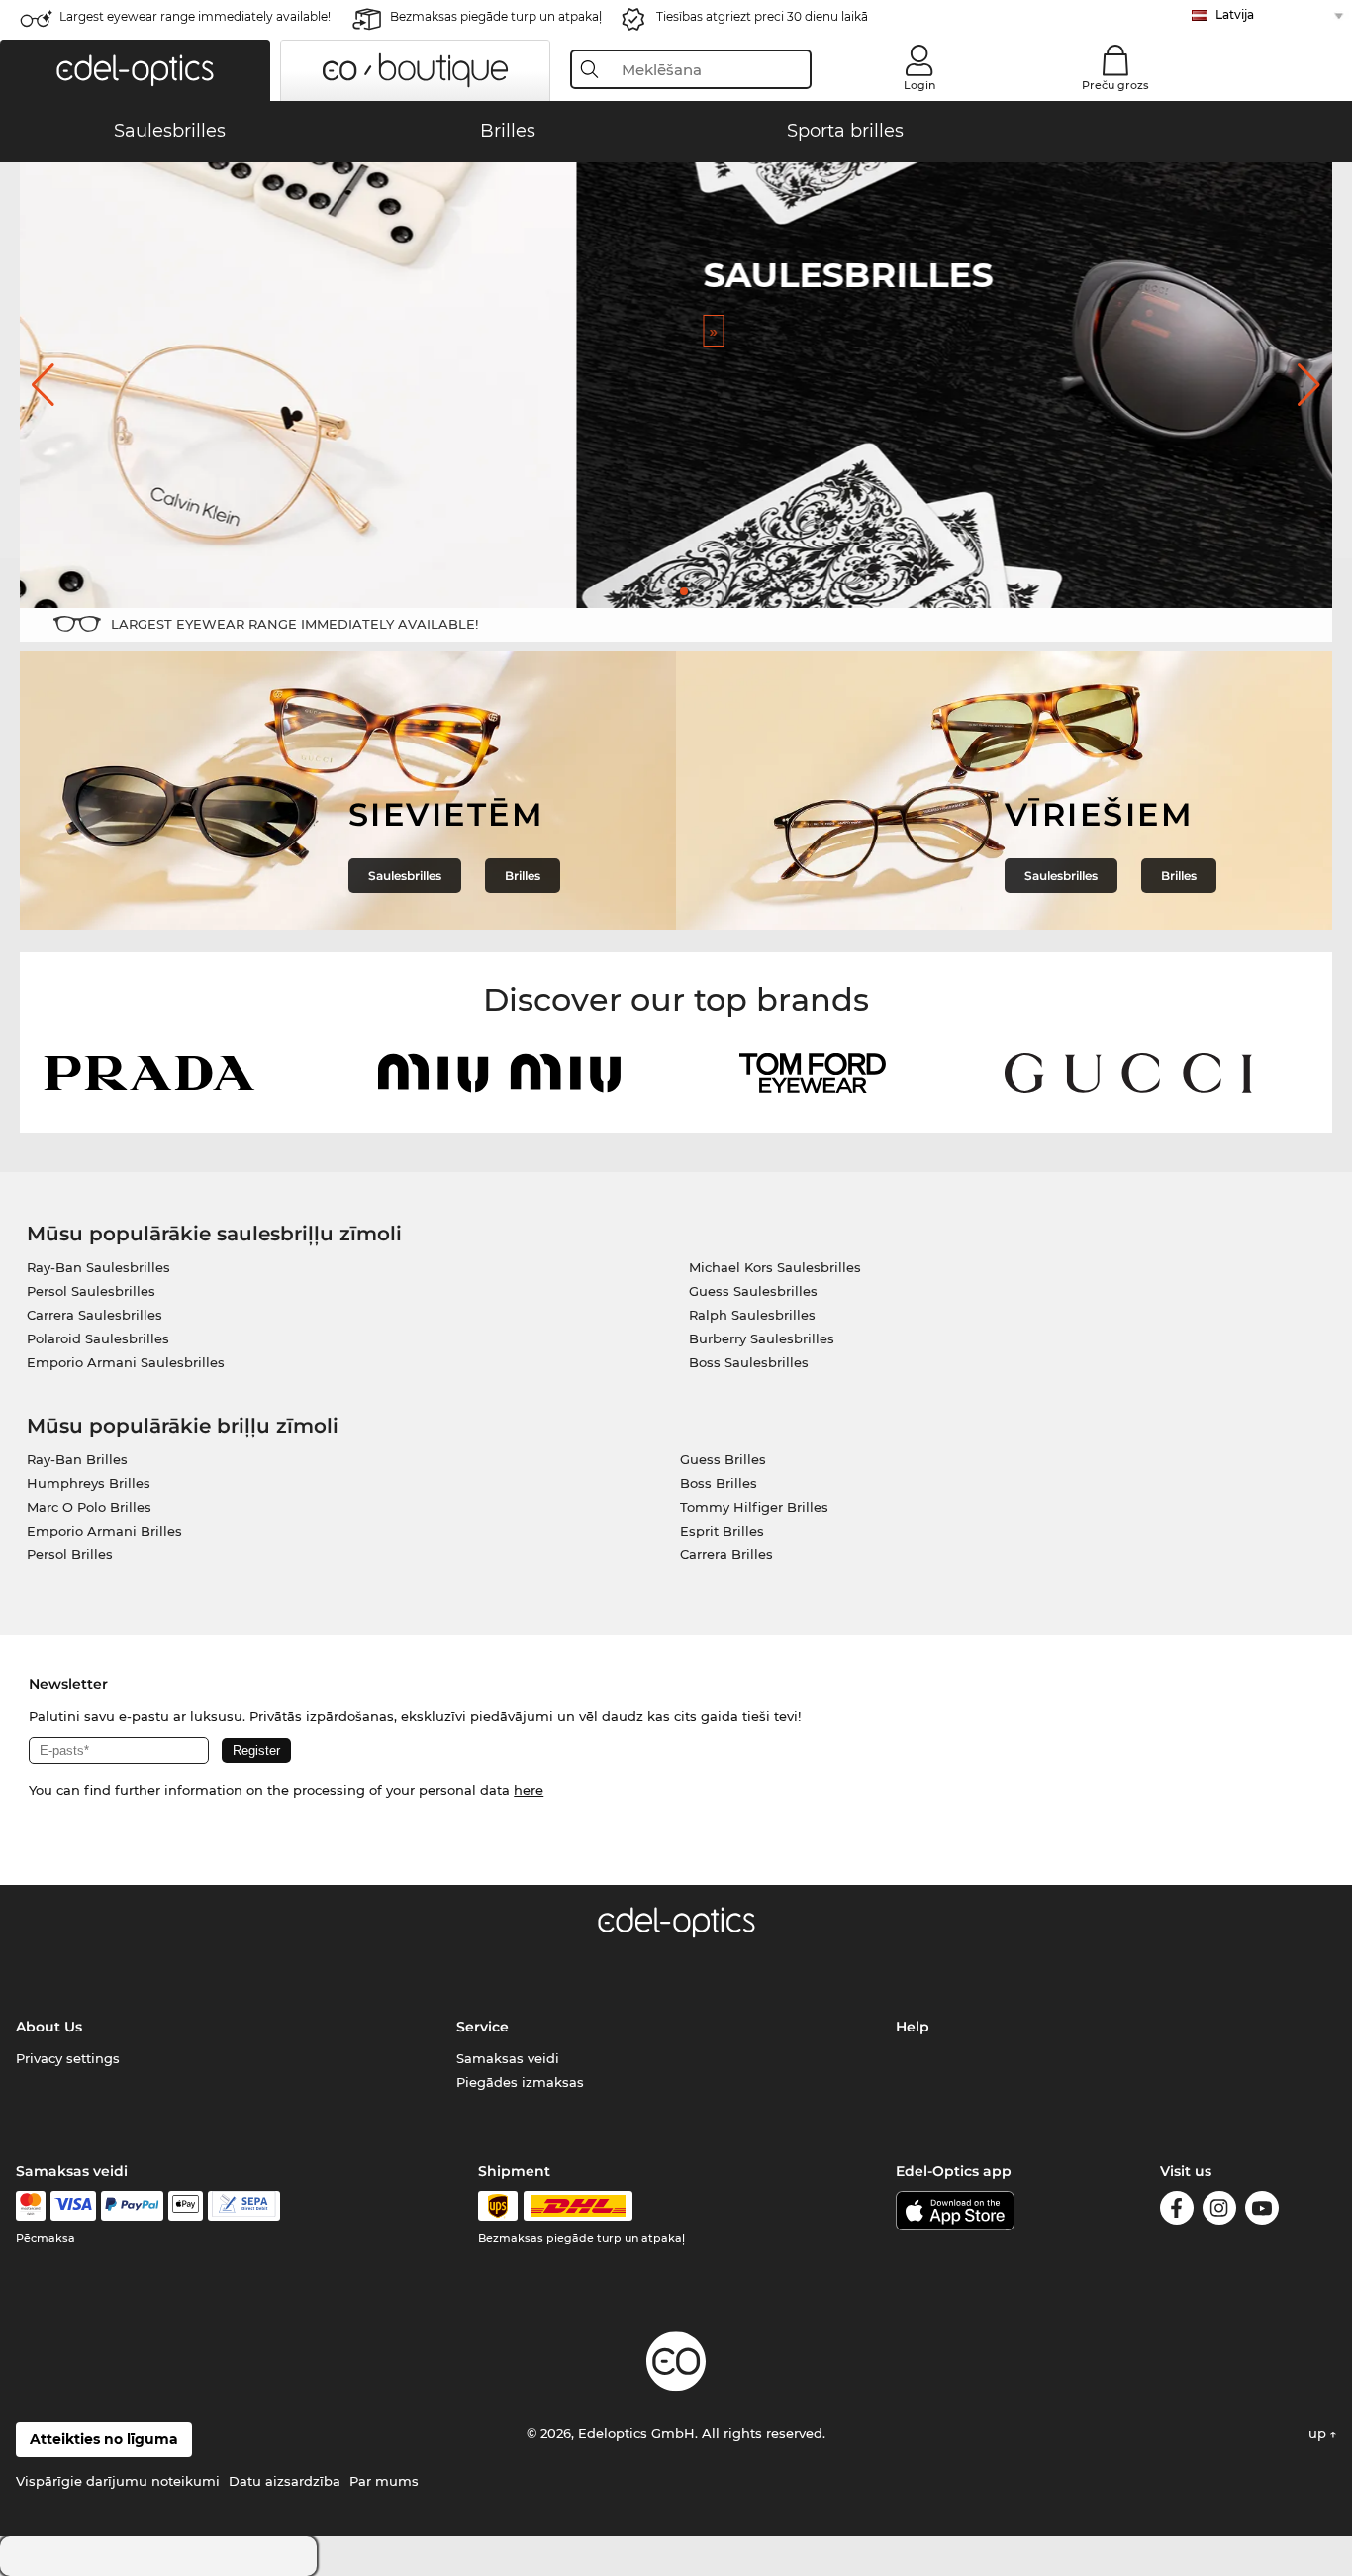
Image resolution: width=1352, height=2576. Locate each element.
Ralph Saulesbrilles (752, 1315)
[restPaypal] (132, 2206)
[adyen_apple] (186, 2206)
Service (483, 2027)
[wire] (244, 2206)
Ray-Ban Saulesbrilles (98, 1267)
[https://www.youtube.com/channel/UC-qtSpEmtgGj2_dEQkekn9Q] (1262, 2211)
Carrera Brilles (726, 1554)
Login (919, 85)
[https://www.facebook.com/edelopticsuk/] (1177, 2211)
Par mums (384, 2481)
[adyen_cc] (31, 2206)
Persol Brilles (70, 1554)
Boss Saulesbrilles (749, 1362)
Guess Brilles (723, 1459)
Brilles (523, 876)
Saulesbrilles (405, 876)
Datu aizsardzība (285, 2481)
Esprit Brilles (722, 1531)
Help (913, 2027)
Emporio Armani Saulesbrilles (126, 1362)
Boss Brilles (719, 1483)
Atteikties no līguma (104, 2439)
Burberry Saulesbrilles (762, 1338)
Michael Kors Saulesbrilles (775, 1267)
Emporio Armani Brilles (104, 1531)
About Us (49, 2027)
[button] (135, 70)
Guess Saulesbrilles (753, 1291)
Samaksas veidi (508, 2058)
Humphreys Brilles (89, 1483)
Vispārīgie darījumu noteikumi (118, 2481)
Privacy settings (68, 2058)
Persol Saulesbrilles (91, 1291)
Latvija (1235, 14)
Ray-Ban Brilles (77, 1459)
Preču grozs (1115, 85)
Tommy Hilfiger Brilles (754, 1507)
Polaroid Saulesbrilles (98, 1338)
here (529, 1790)
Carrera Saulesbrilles (95, 1315)
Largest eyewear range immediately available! (195, 16)
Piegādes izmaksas (520, 2082)
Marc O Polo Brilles (89, 1507)
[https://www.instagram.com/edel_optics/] (1219, 2211)
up (1319, 2433)
